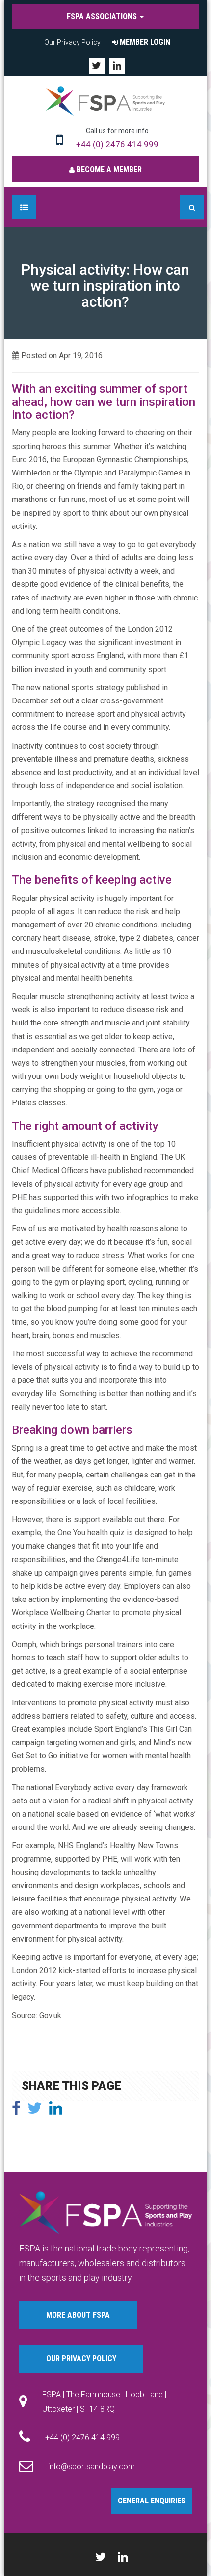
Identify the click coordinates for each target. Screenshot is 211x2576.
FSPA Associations (103, 16)
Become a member (108, 169)
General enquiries (152, 2501)
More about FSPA (78, 2315)
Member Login (144, 42)
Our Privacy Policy (72, 42)
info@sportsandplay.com (92, 2466)
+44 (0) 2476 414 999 (117, 144)
